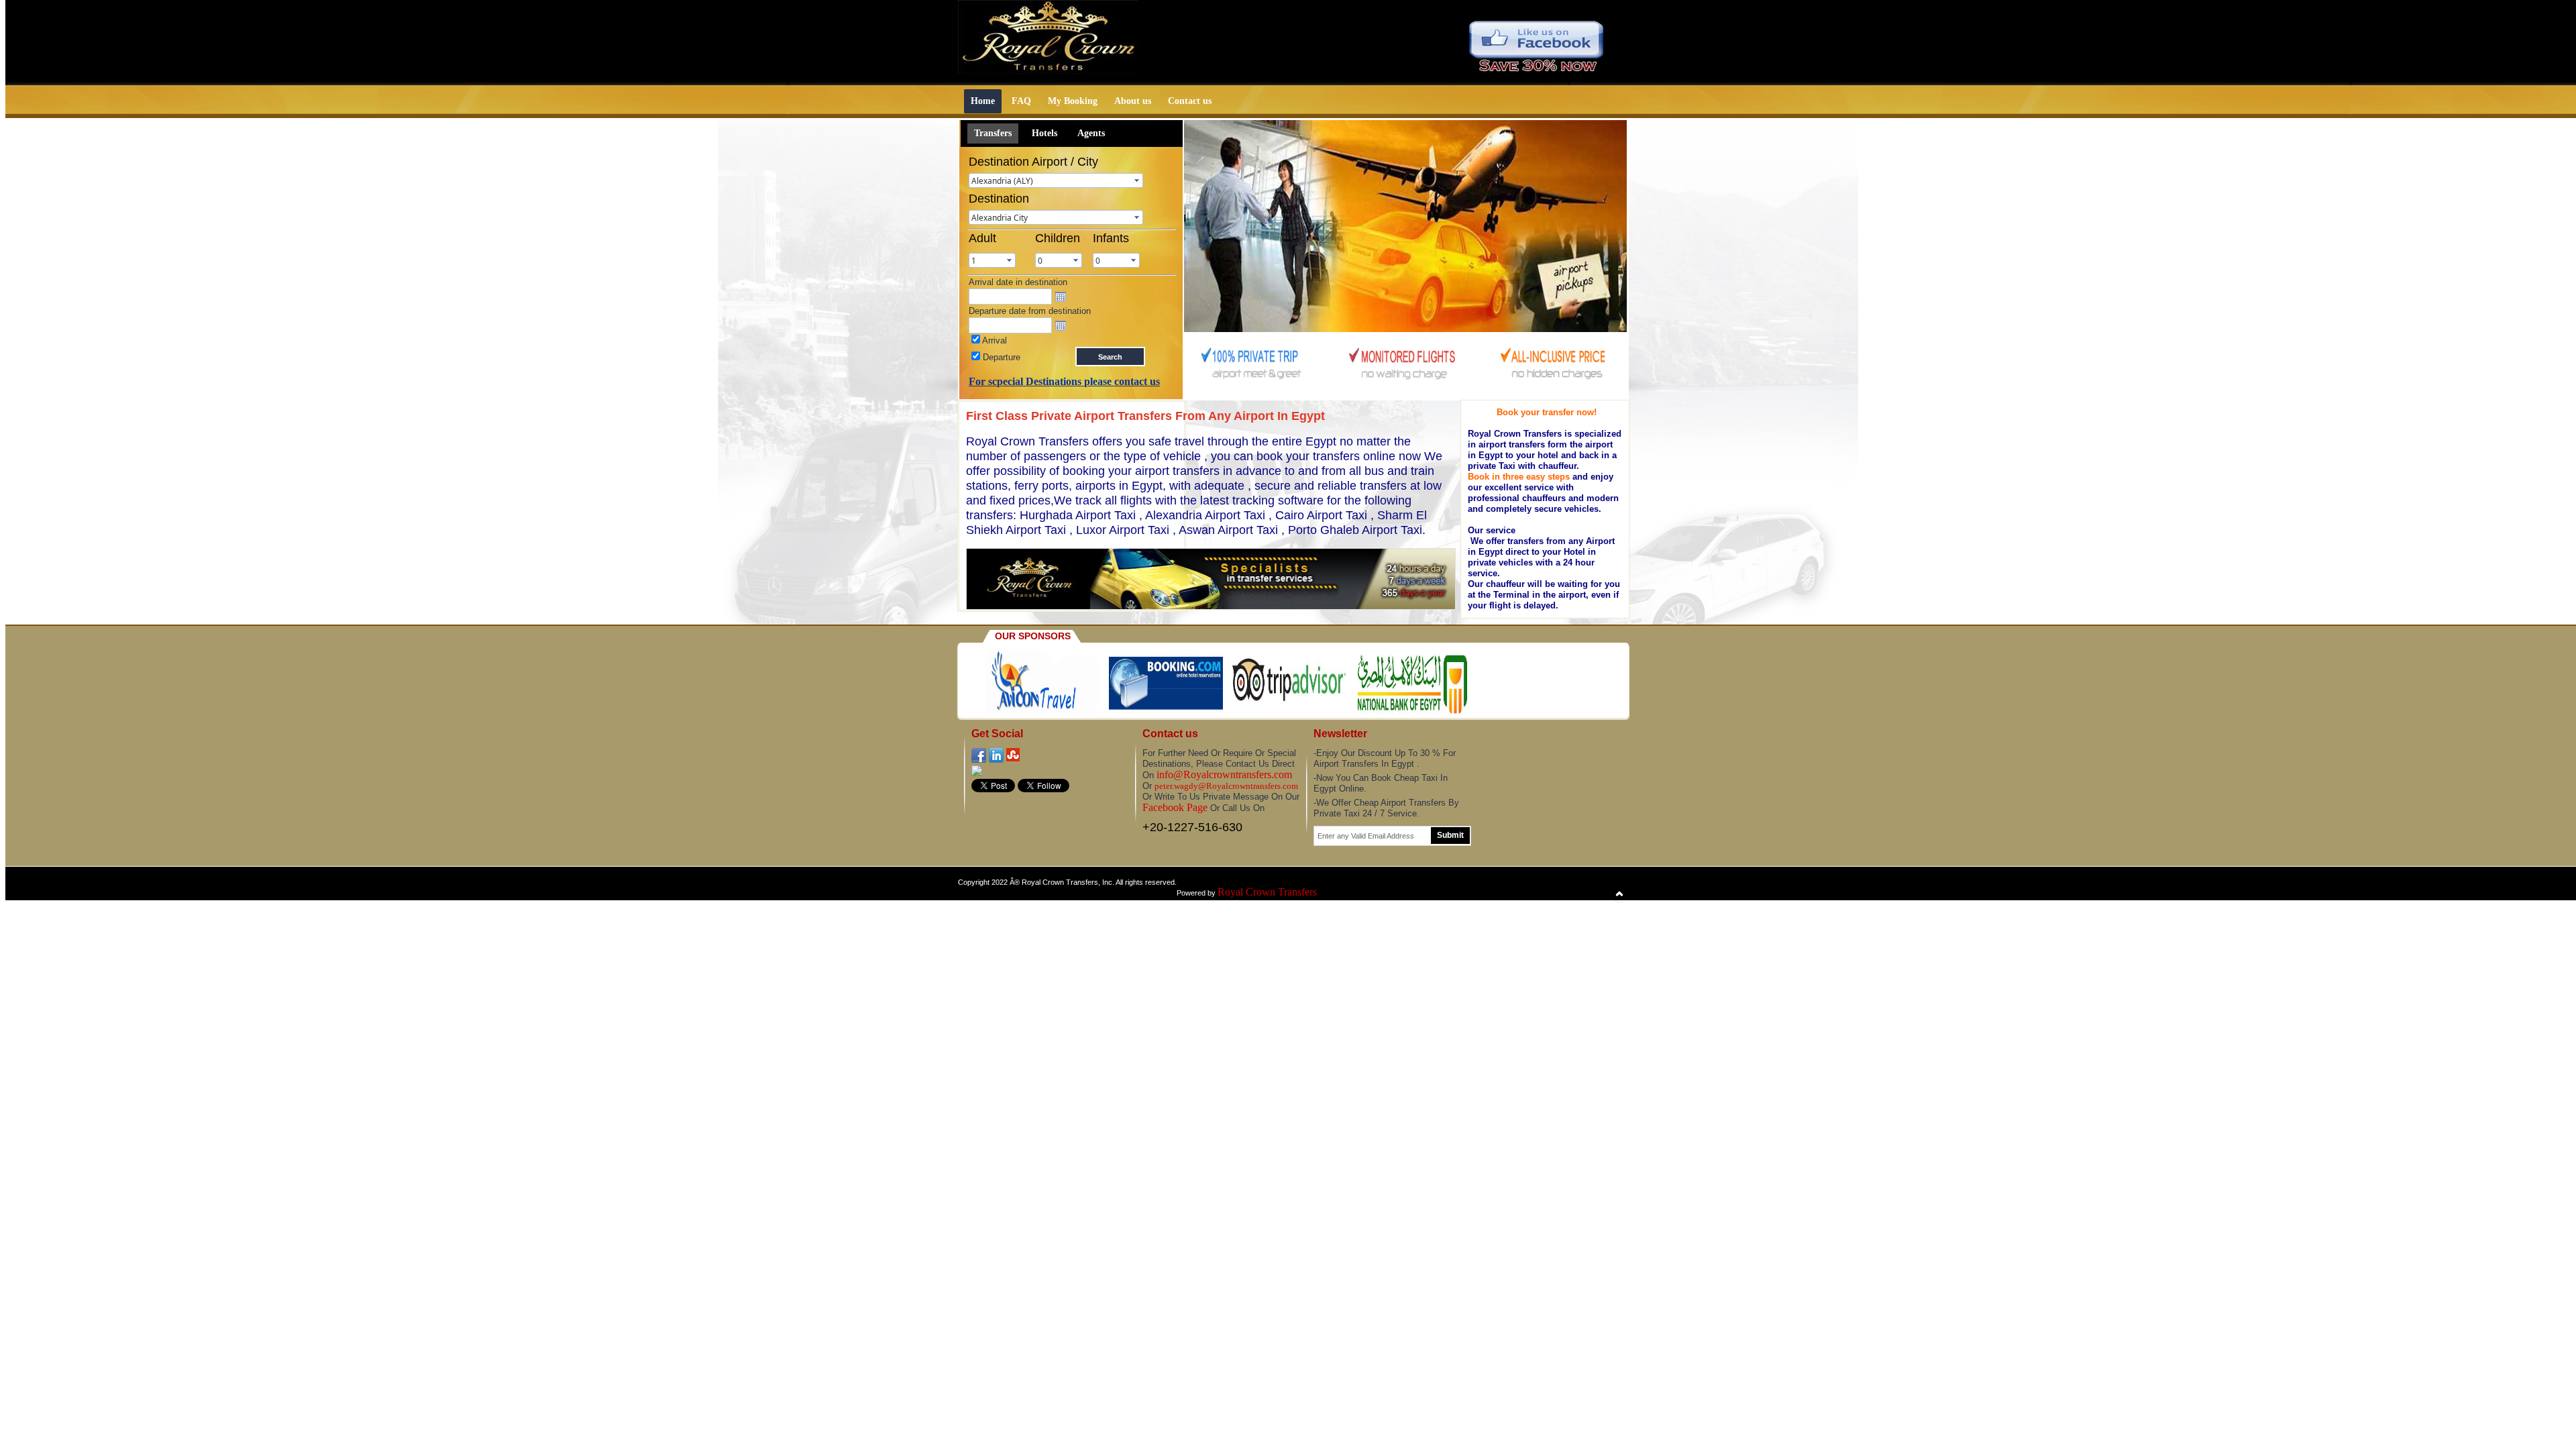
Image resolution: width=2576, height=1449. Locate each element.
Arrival (994, 340)
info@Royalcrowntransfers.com (1224, 774)
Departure (1000, 357)
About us (1133, 101)
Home (983, 101)
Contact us (1190, 101)
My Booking (1073, 101)
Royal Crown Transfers (1267, 892)
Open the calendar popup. (1061, 297)
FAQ (1021, 101)
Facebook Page (1175, 807)
